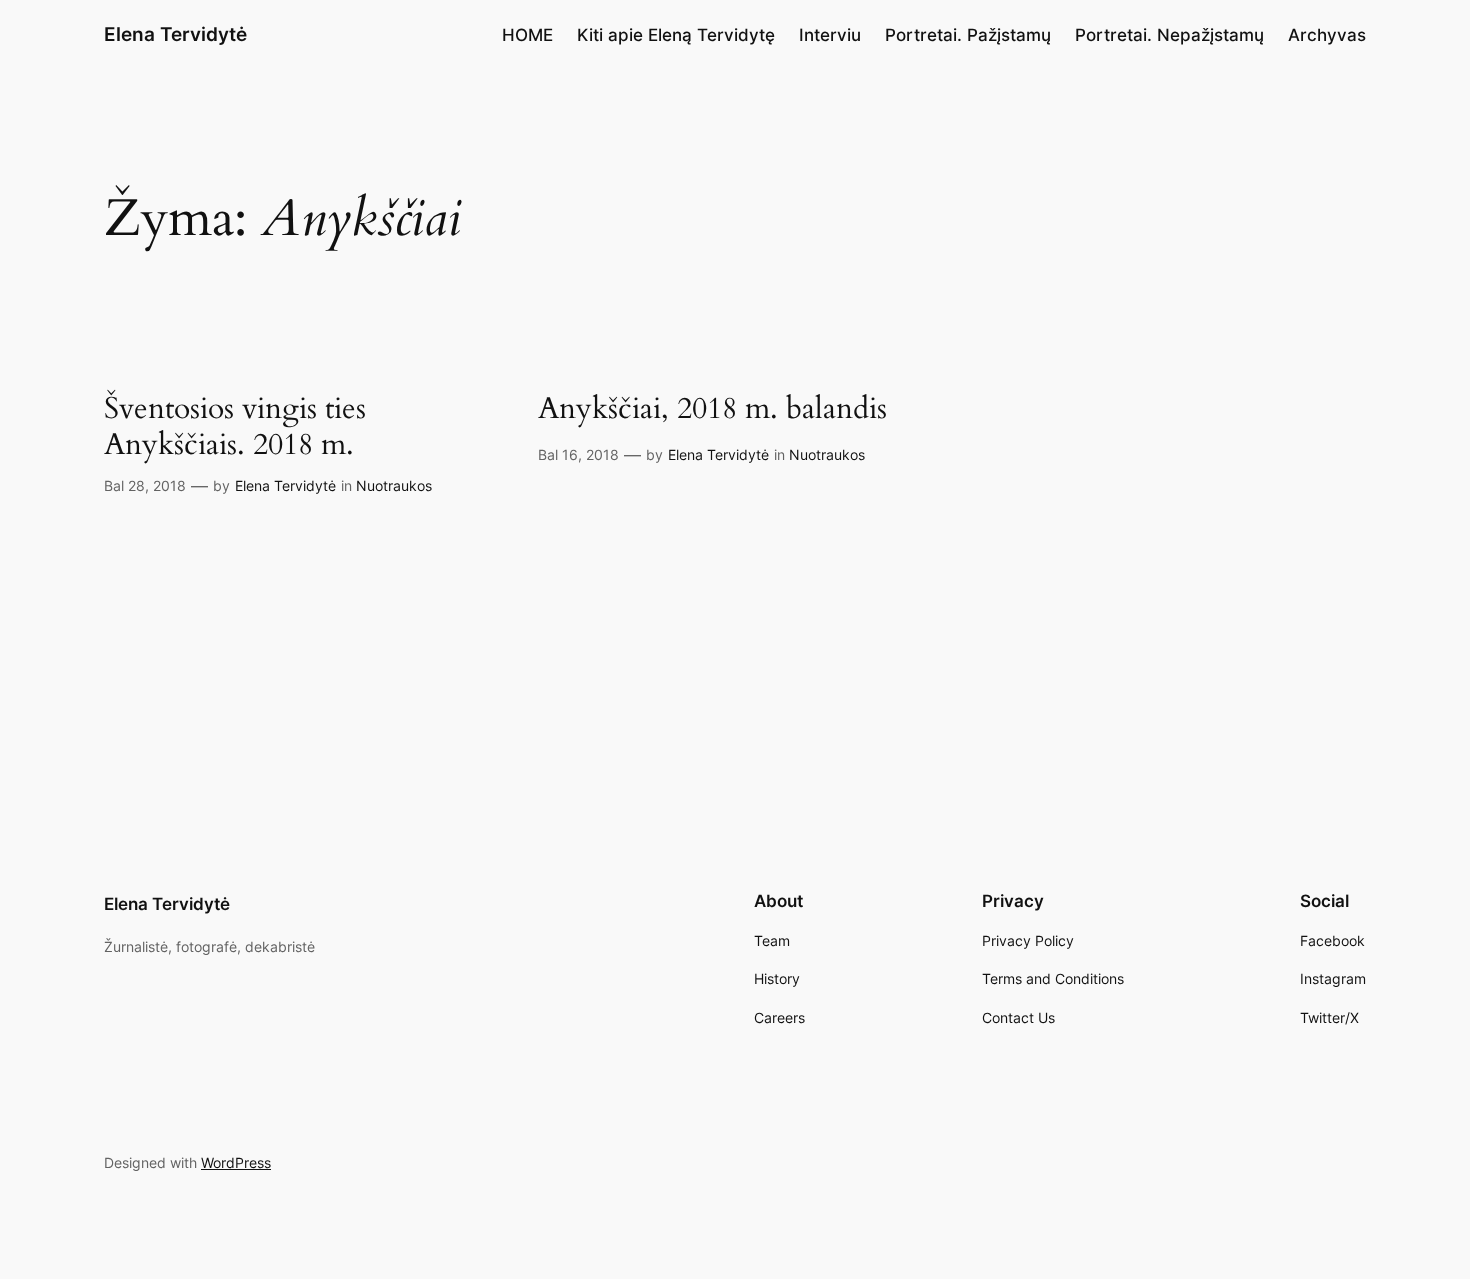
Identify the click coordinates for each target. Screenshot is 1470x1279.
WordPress (236, 1162)
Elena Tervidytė (175, 34)
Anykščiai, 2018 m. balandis (712, 410)
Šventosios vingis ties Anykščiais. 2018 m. (235, 427)
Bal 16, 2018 (578, 454)
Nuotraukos (394, 485)
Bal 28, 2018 (145, 485)
